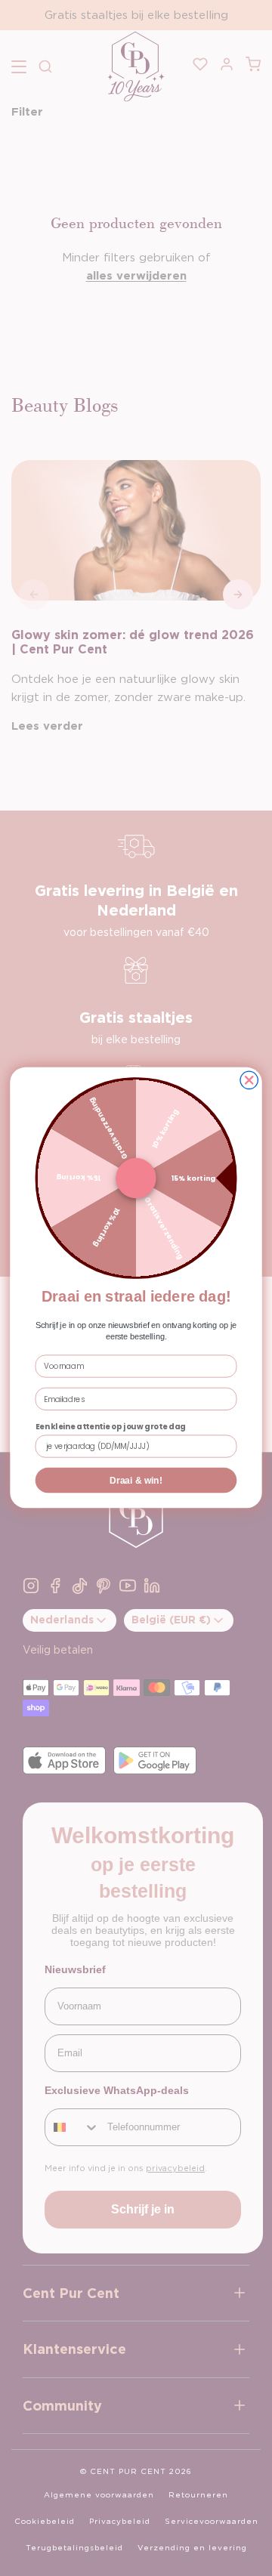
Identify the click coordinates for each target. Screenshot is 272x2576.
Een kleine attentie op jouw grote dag (111, 1426)
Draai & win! (136, 1480)
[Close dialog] (249, 1081)
